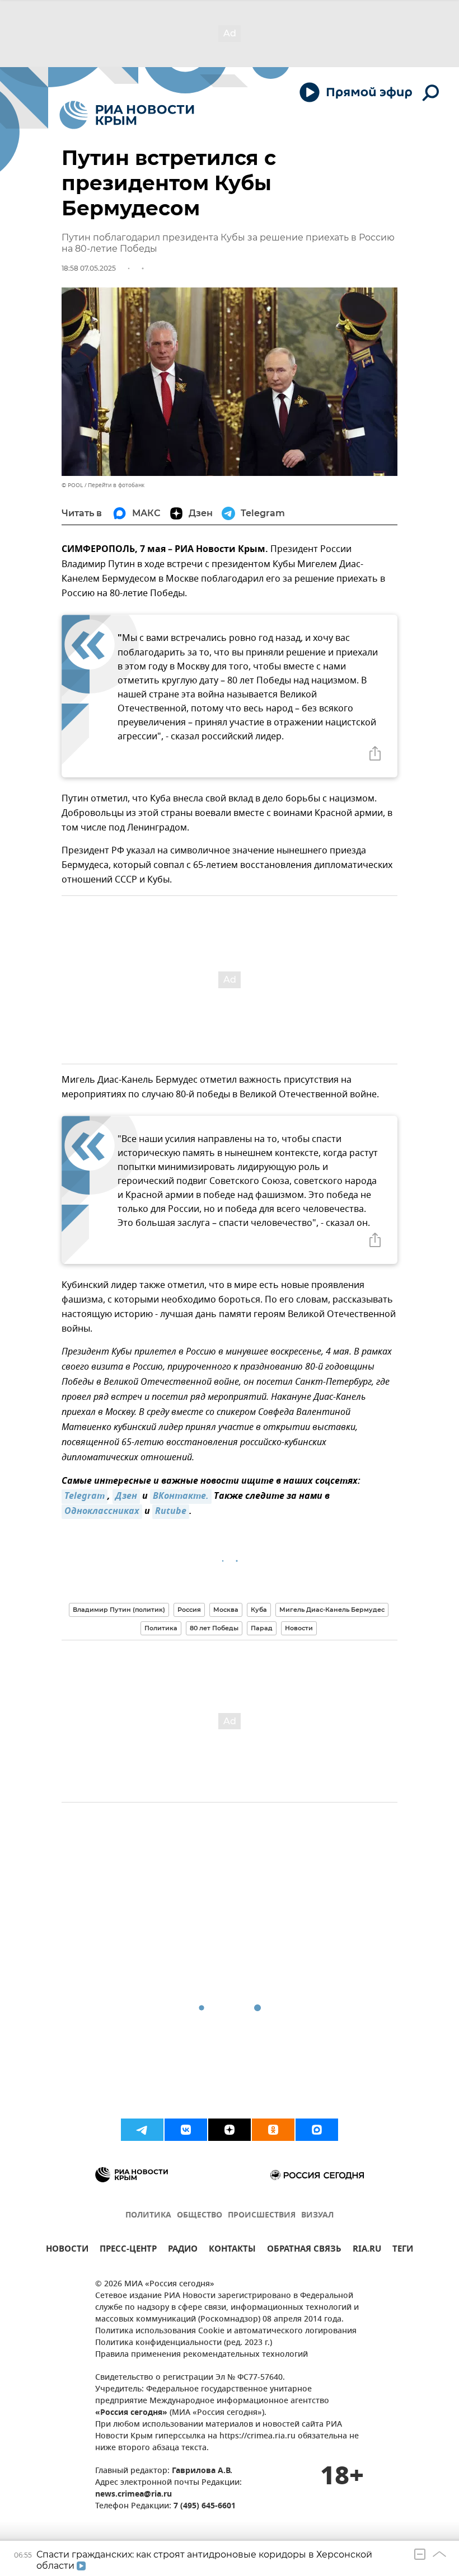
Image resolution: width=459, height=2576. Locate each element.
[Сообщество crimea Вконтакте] (186, 2130)
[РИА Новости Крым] (127, 115)
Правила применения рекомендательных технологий (202, 2355)
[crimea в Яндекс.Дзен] (230, 2130)
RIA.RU (367, 2250)
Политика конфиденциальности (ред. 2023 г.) (184, 2343)
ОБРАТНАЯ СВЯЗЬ (304, 2250)
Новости (299, 1628)
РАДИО (183, 2250)
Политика (161, 1628)
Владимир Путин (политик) (119, 1610)
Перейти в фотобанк (116, 485)
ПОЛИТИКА (148, 2216)
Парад (262, 1628)
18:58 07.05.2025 (89, 268)
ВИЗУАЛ (317, 2216)
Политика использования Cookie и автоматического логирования (226, 2331)
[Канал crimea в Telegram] (142, 2130)
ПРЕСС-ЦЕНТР (128, 2250)
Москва (226, 1610)
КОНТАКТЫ (232, 2250)
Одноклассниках (102, 1512)
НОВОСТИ (67, 2250)
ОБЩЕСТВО (200, 2216)
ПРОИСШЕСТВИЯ (262, 2216)
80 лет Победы (214, 1628)
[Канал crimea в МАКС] (317, 2130)
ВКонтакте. (181, 1497)
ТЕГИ (403, 2250)
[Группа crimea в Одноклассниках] (273, 2130)
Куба (259, 1610)
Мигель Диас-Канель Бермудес (332, 1610)
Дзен (126, 1497)
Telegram (85, 1497)
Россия (189, 1610)
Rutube (171, 1512)
